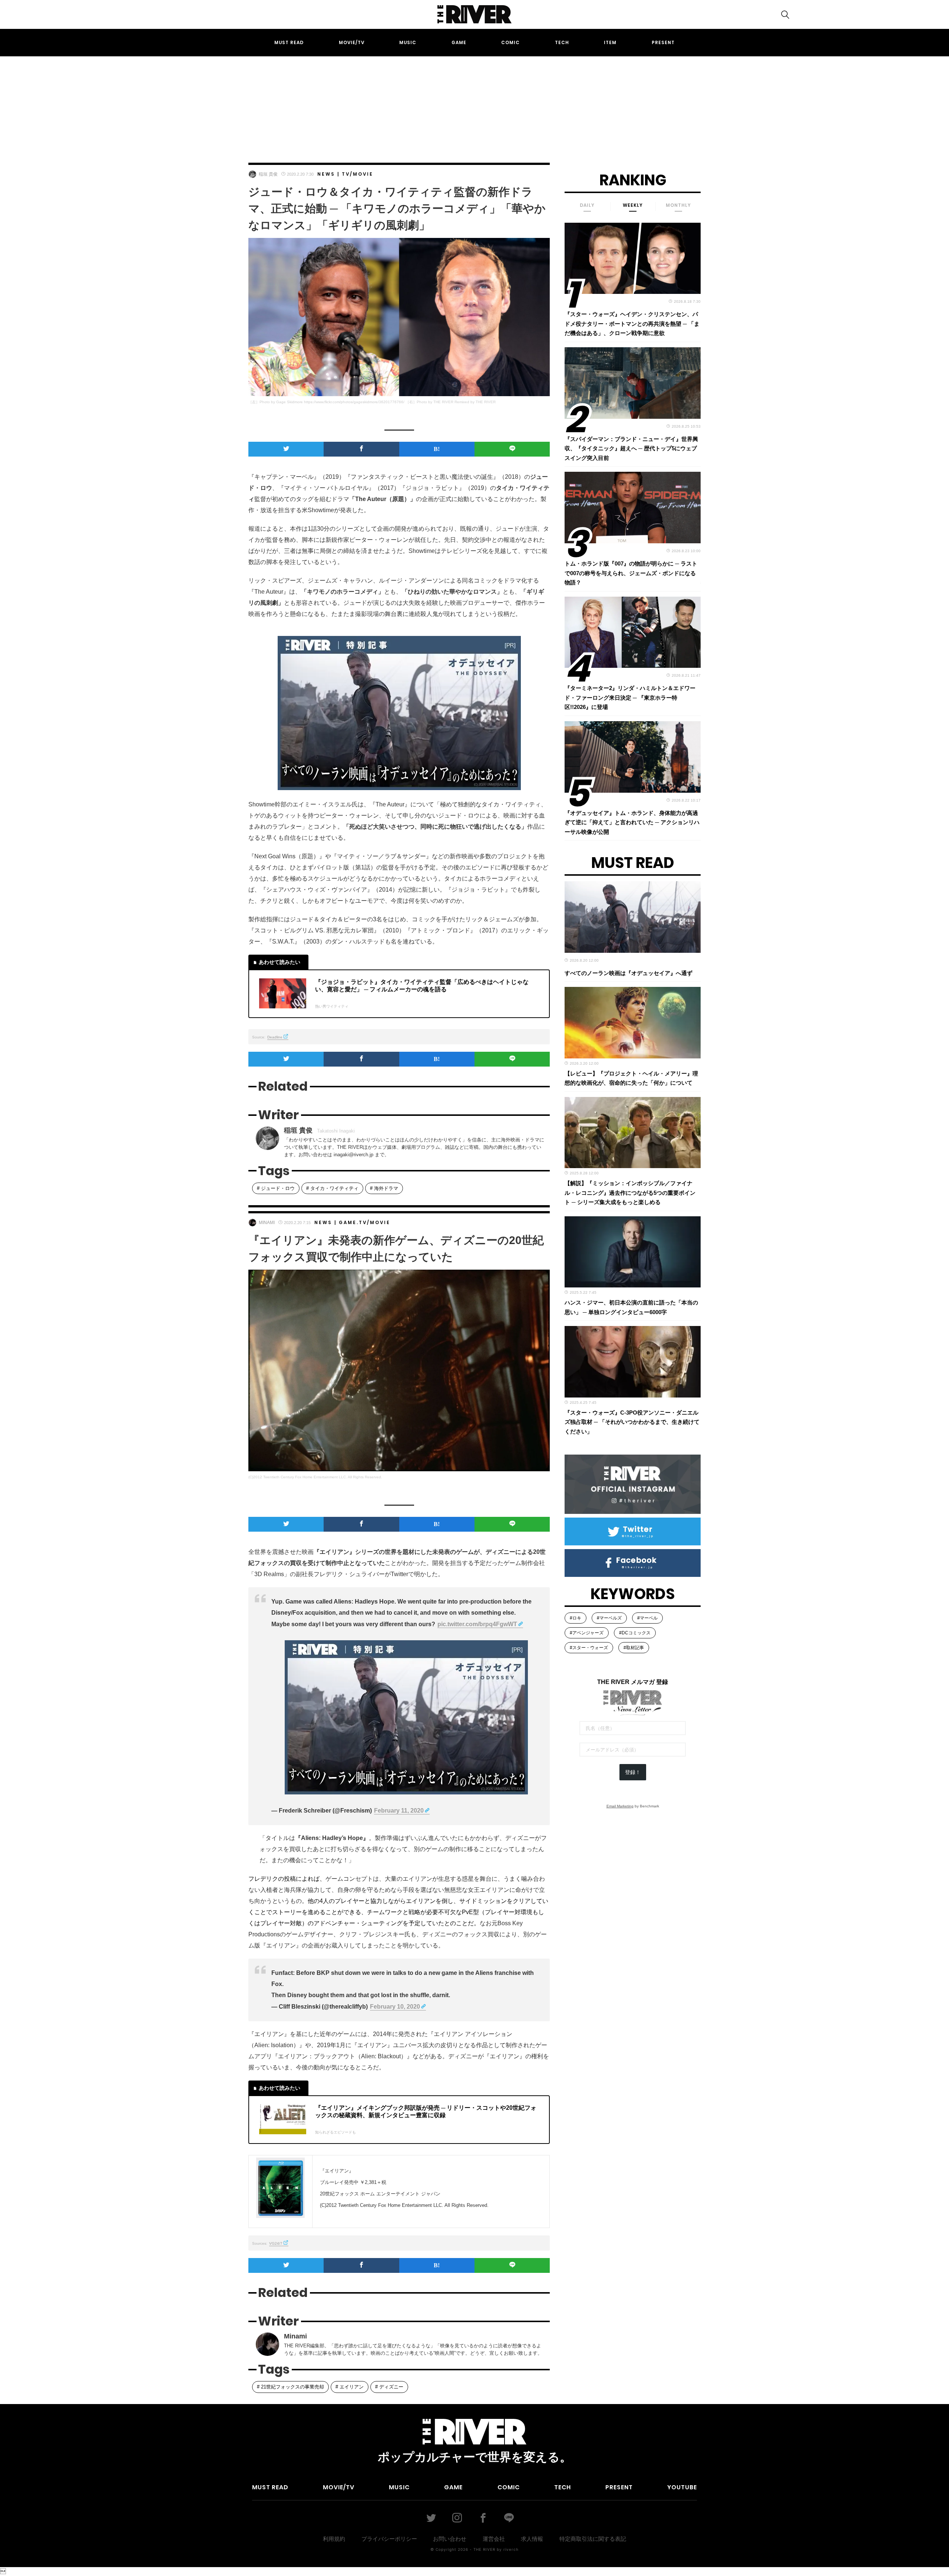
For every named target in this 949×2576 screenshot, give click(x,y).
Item (610, 42)
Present (663, 42)
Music (408, 42)
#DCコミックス (635, 1633)
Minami (267, 1223)
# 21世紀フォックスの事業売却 (290, 2387)
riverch (511, 2549)
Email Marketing (620, 1806)
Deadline (275, 1037)
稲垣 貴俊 (268, 174)
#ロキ (576, 1618)
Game (459, 42)
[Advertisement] (474, 103)
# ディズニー (389, 2387)
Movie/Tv (352, 42)
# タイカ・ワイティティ (332, 1188)
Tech (562, 42)
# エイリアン (350, 2387)
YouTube (682, 2487)
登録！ (633, 1772)
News (326, 174)
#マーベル (647, 1618)
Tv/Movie (358, 174)
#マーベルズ (609, 1618)
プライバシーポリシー (389, 2539)
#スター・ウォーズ (589, 1648)
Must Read (289, 42)
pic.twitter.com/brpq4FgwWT (477, 1624)
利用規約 (334, 2539)
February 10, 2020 (395, 2007)
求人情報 (532, 2539)
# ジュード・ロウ (276, 1188)
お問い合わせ (450, 2539)
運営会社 (494, 2539)
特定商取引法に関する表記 (593, 2539)
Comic (510, 42)
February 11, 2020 (399, 1811)
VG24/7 (276, 2243)
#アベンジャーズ (587, 1633)
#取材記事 (634, 1648)
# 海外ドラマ (384, 1188)
